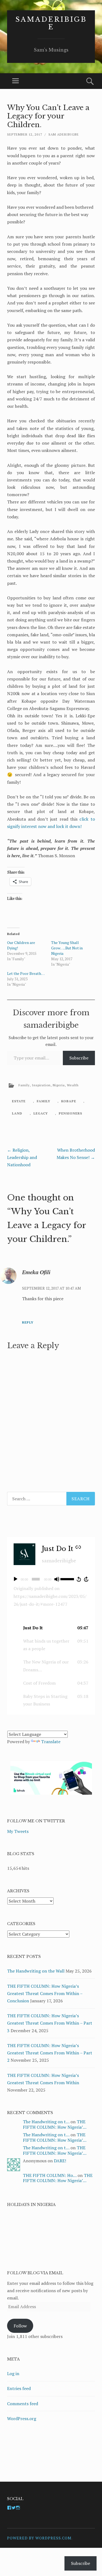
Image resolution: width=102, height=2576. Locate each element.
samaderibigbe (51, 23)
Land (17, 1113)
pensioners (70, 1113)
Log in (13, 2373)
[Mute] (57, 1579)
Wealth (73, 1085)
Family (24, 1085)
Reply (28, 1322)
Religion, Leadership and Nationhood (22, 1157)
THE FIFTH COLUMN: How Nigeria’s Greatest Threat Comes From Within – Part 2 (50, 2053)
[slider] (67, 1579)
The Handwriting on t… (46, 2122)
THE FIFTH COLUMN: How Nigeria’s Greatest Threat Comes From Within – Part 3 (50, 2023)
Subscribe (79, 1058)
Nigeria (59, 1085)
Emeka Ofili (36, 1272)
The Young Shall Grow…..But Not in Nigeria (67, 948)
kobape (69, 1101)
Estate (19, 1101)
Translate (51, 1742)
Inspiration (41, 1085)
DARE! (60, 2161)
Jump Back (79, 1579)
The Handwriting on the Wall (36, 1971)
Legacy (41, 1113)
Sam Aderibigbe (64, 134)
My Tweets (18, 1831)
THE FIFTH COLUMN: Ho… (50, 2175)
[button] (51, 1628)
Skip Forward (86, 1579)
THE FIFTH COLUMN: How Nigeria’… (55, 2124)
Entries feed (19, 2388)
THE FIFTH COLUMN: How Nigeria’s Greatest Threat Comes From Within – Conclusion (45, 1993)
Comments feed (23, 2404)
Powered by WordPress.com (39, 2538)
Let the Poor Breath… (26, 973)
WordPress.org (22, 2418)
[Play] (16, 1579)
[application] (51, 1579)
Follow (20, 2326)
